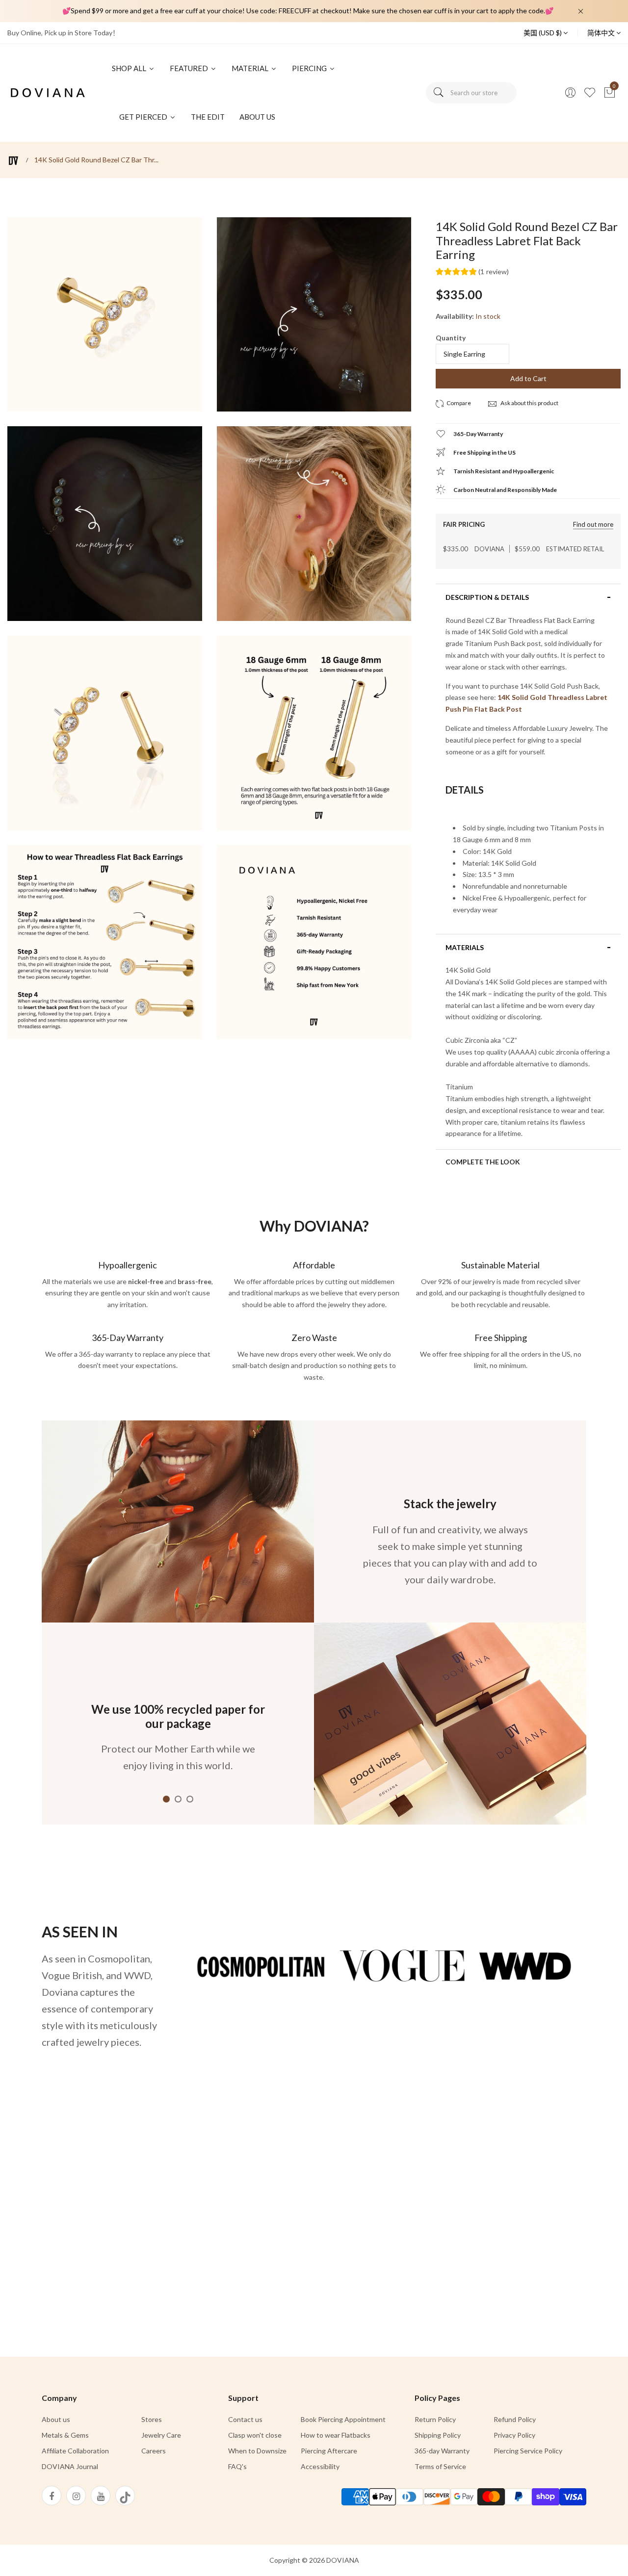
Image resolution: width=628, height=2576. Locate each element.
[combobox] (471, 93)
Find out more (593, 525)
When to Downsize (257, 2451)
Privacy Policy (514, 2435)
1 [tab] (166, 1799)
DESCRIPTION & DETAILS (487, 597)
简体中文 (602, 33)
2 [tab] (178, 1799)
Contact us (245, 2419)
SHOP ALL (130, 68)
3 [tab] (190, 1799)
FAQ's (237, 2466)
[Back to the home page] (13, 161)
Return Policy (435, 2419)
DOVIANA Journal (70, 2466)
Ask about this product (529, 403)
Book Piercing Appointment (343, 2419)
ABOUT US (257, 117)
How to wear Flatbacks (336, 2435)
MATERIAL (251, 68)
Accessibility (320, 2466)
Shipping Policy (438, 2435)
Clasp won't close (255, 2435)
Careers (154, 2451)
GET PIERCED (144, 117)
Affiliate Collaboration (75, 2451)
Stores (152, 2419)
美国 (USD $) (543, 33)
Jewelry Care (161, 2435)
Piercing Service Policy (528, 2451)
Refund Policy (515, 2419)
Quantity (451, 338)
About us (56, 2419)
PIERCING (310, 68)
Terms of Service (440, 2466)
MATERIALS (465, 948)
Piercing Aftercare (329, 2451)
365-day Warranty (442, 2451)
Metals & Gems (65, 2435)
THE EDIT (208, 117)
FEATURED (190, 68)
